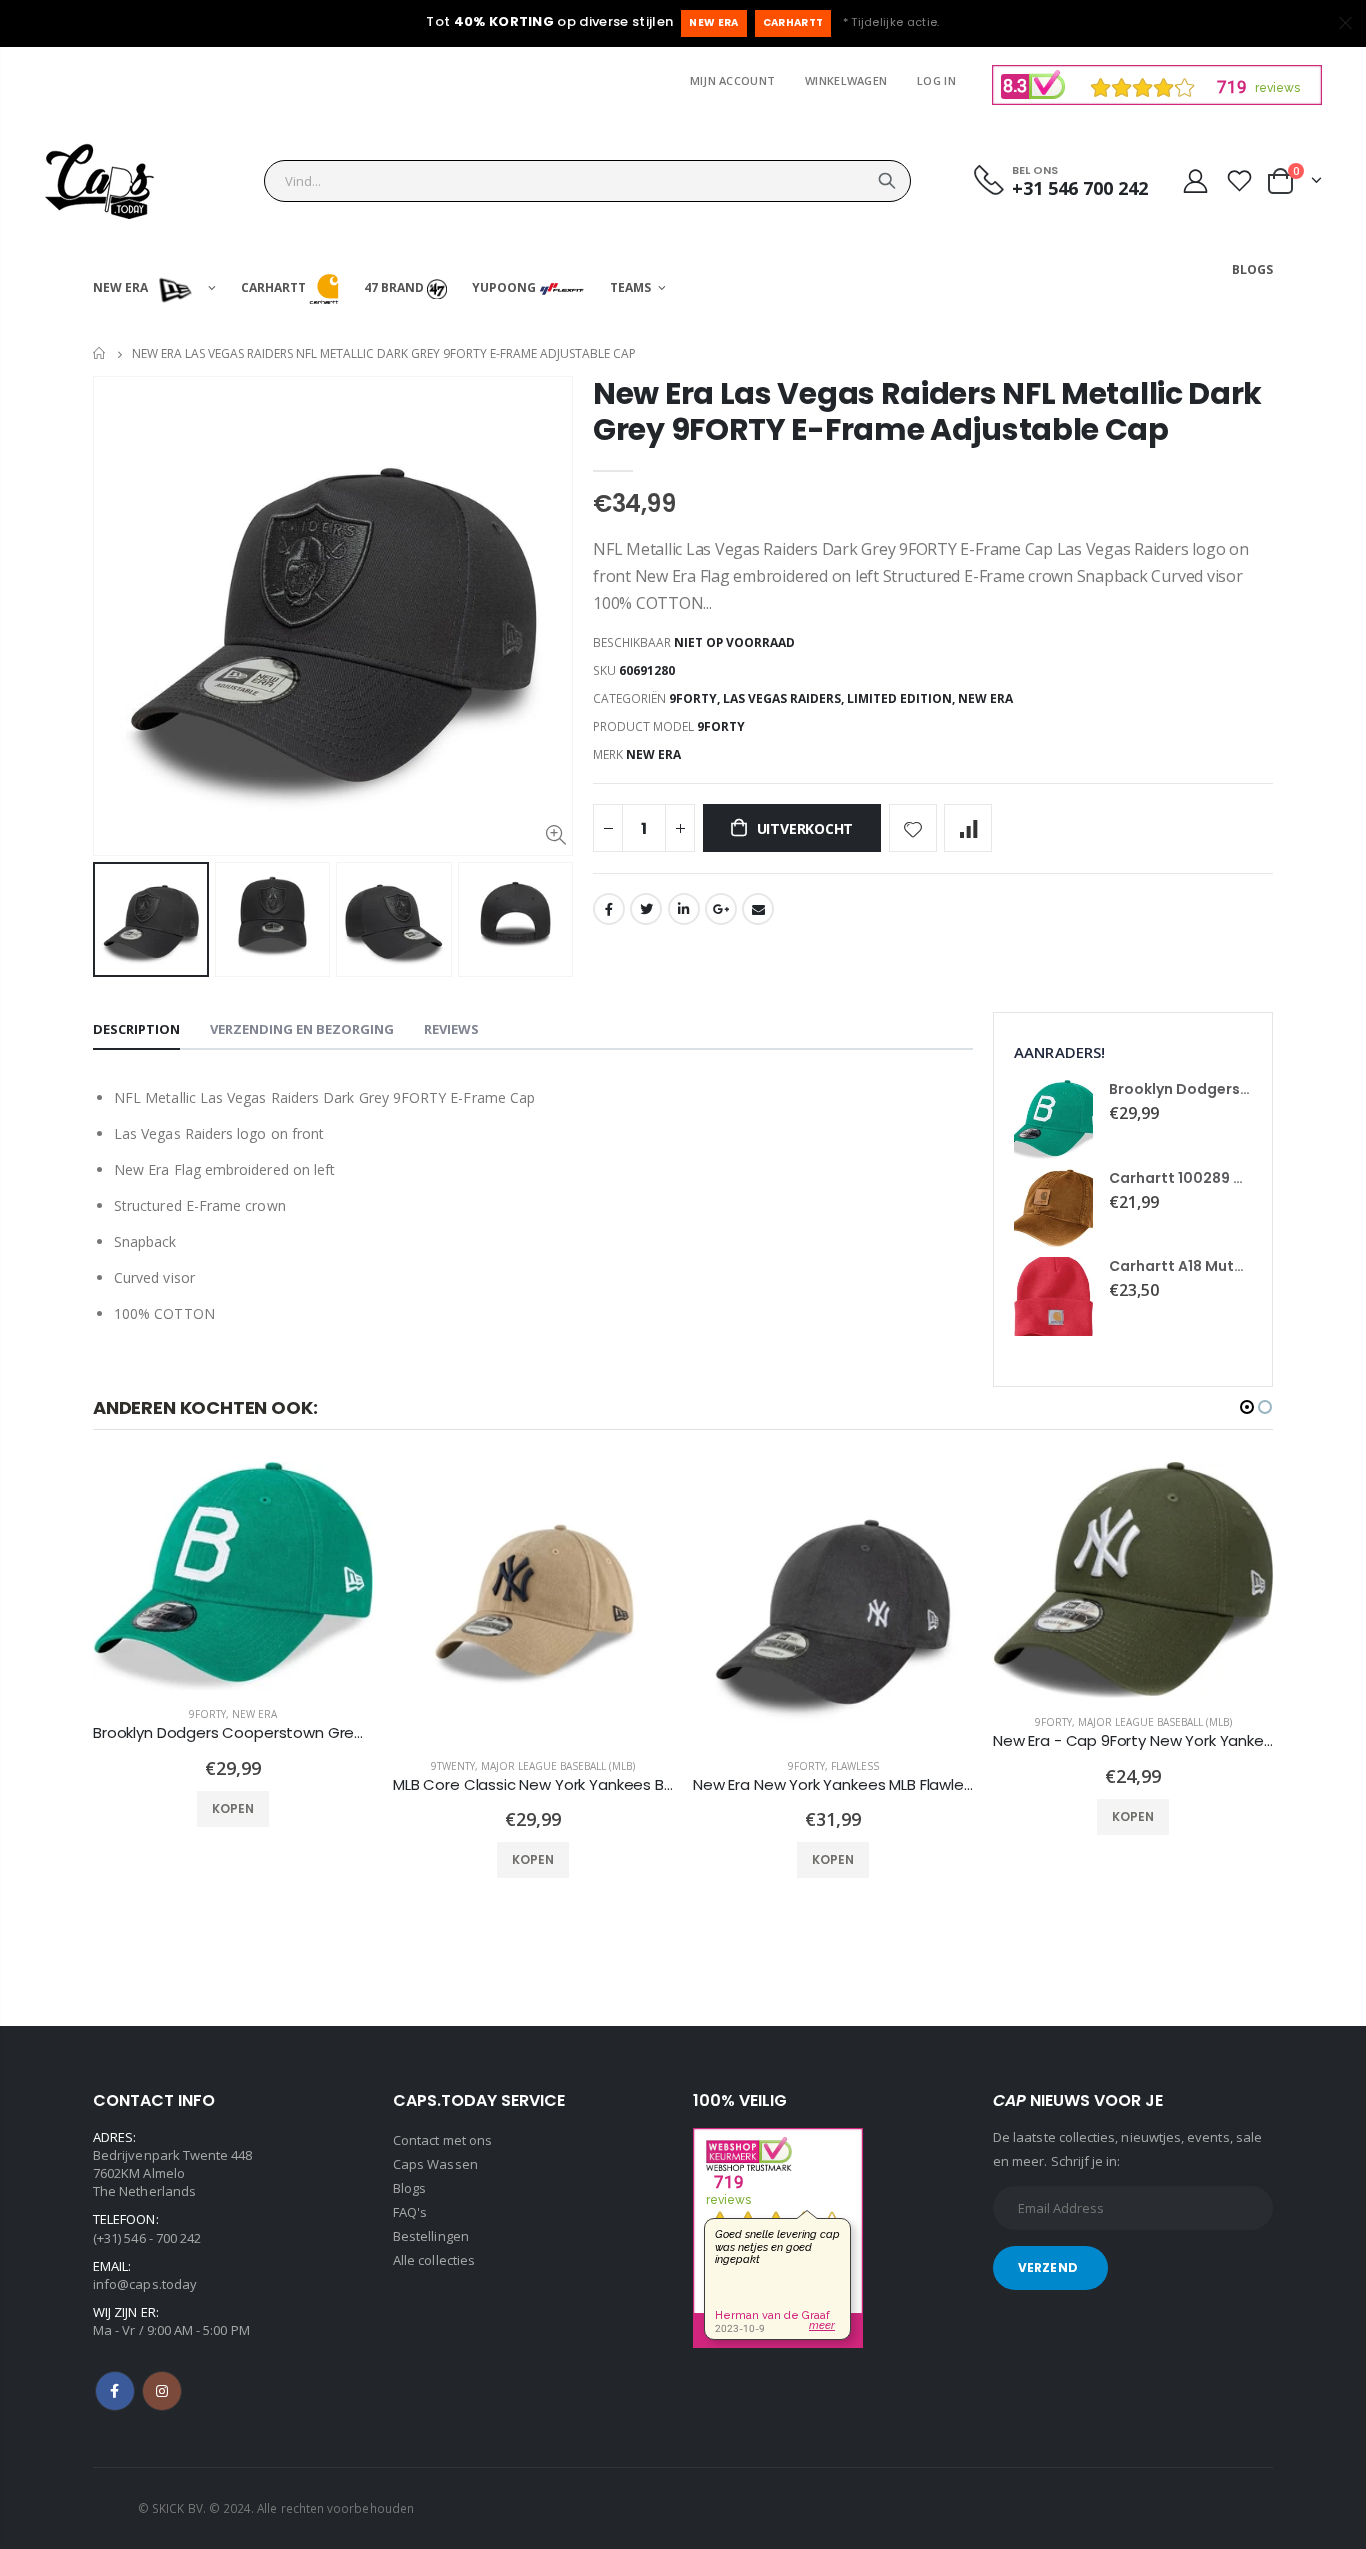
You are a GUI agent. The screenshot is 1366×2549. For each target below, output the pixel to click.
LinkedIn (684, 909)
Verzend (1048, 2267)
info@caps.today (145, 2284)
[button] (1247, 1407)
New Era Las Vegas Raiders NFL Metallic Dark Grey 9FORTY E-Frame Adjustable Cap (927, 411)
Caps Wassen (435, 2164)
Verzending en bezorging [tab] (302, 1029)
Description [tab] (136, 1029)
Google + (721, 909)
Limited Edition (899, 698)
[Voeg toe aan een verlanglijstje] (913, 828)
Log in (936, 80)
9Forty (693, 698)
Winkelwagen (846, 80)
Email (758, 909)
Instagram (162, 2391)
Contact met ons (442, 2140)
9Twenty (453, 1766)
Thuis (100, 353)
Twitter (646, 909)
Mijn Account (732, 80)
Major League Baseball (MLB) (558, 1766)
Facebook (609, 909)
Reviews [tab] (451, 1029)
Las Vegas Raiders (782, 698)
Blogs (409, 2188)
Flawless (855, 1766)
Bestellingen (431, 2236)
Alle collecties (434, 2260)
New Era (713, 22)
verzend (887, 181)
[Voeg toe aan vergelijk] (968, 828)
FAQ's (410, 2212)
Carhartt (793, 22)
